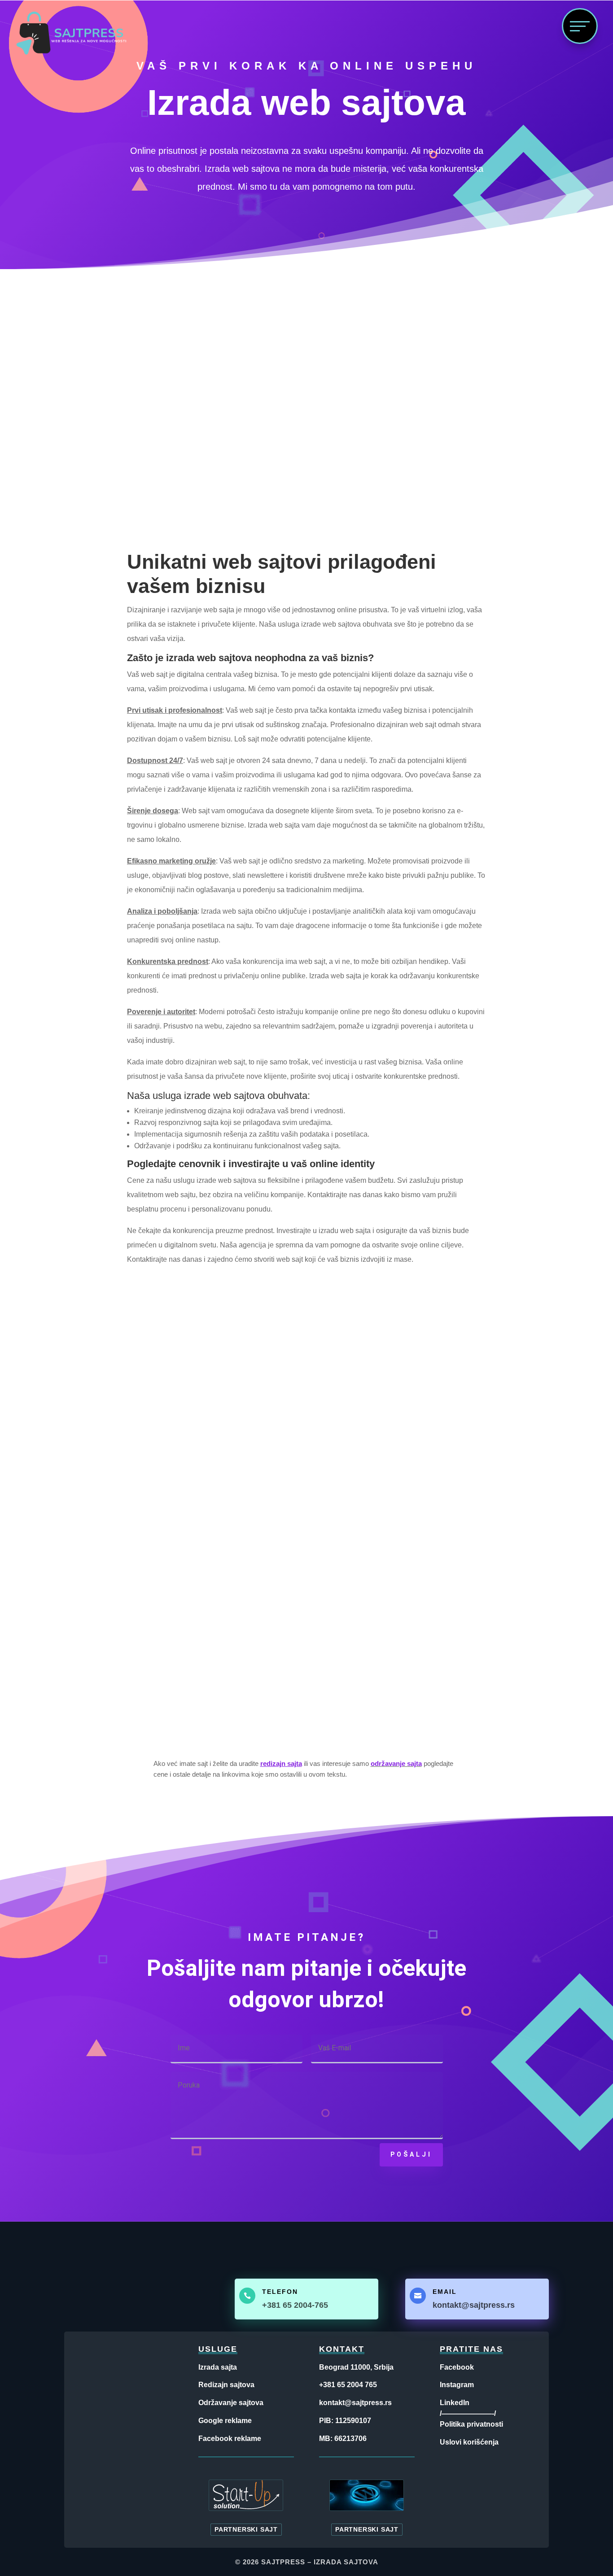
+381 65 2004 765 (348, 2385)
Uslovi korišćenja (469, 2442)
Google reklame (225, 2421)
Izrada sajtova (346, 2562)
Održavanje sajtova (231, 2403)
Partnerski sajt (246, 2530)
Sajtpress (283, 2562)
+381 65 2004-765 (295, 2305)
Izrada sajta (218, 2367)
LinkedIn (455, 2403)
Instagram (457, 2385)
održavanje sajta (396, 1763)
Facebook (457, 2367)
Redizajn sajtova (226, 2385)
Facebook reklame (230, 2439)
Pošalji (411, 2154)
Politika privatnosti (471, 2424)
